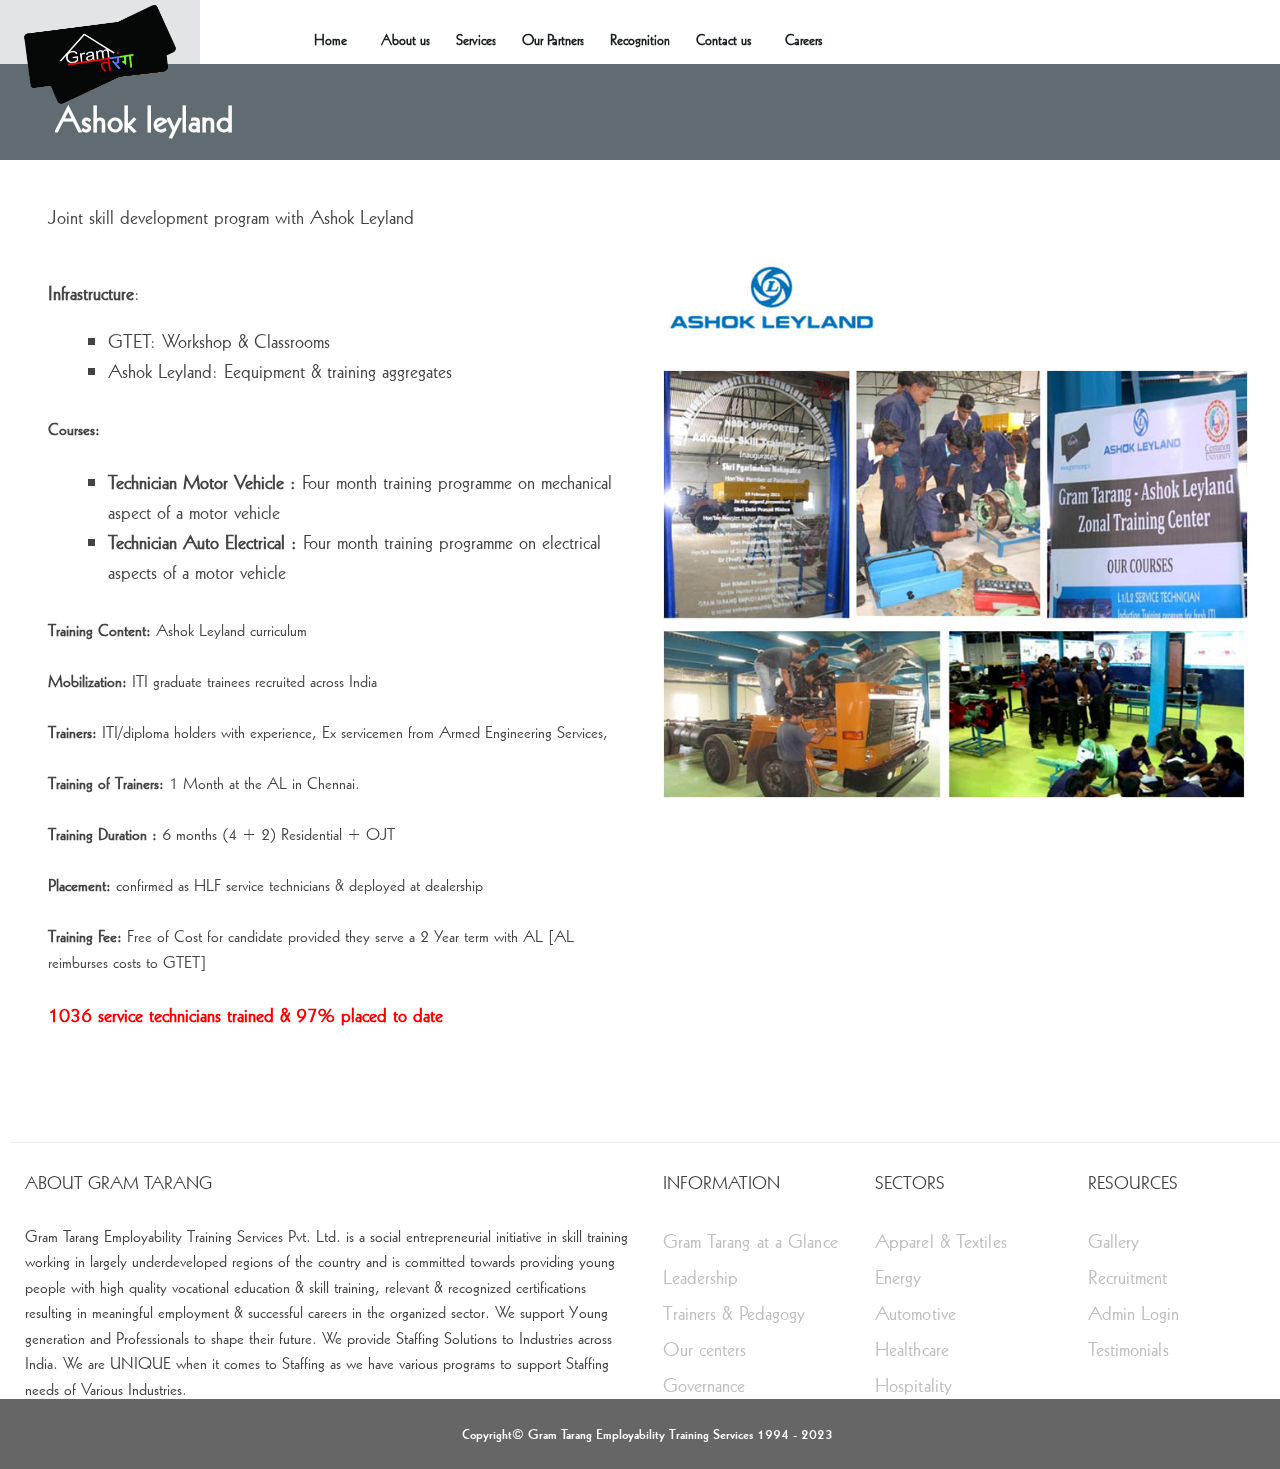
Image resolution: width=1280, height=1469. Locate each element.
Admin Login (1134, 1312)
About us (405, 39)
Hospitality (913, 1384)
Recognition (640, 39)
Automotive (915, 1312)
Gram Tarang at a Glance (750, 1240)
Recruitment (1128, 1276)
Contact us (723, 39)
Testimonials (1128, 1348)
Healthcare (912, 1348)
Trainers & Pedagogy (734, 1312)
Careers (803, 39)
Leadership (701, 1276)
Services (476, 39)
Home (330, 39)
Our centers (705, 1348)
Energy (898, 1276)
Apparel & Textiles (941, 1240)
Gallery (1114, 1240)
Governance (704, 1384)
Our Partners (553, 39)
